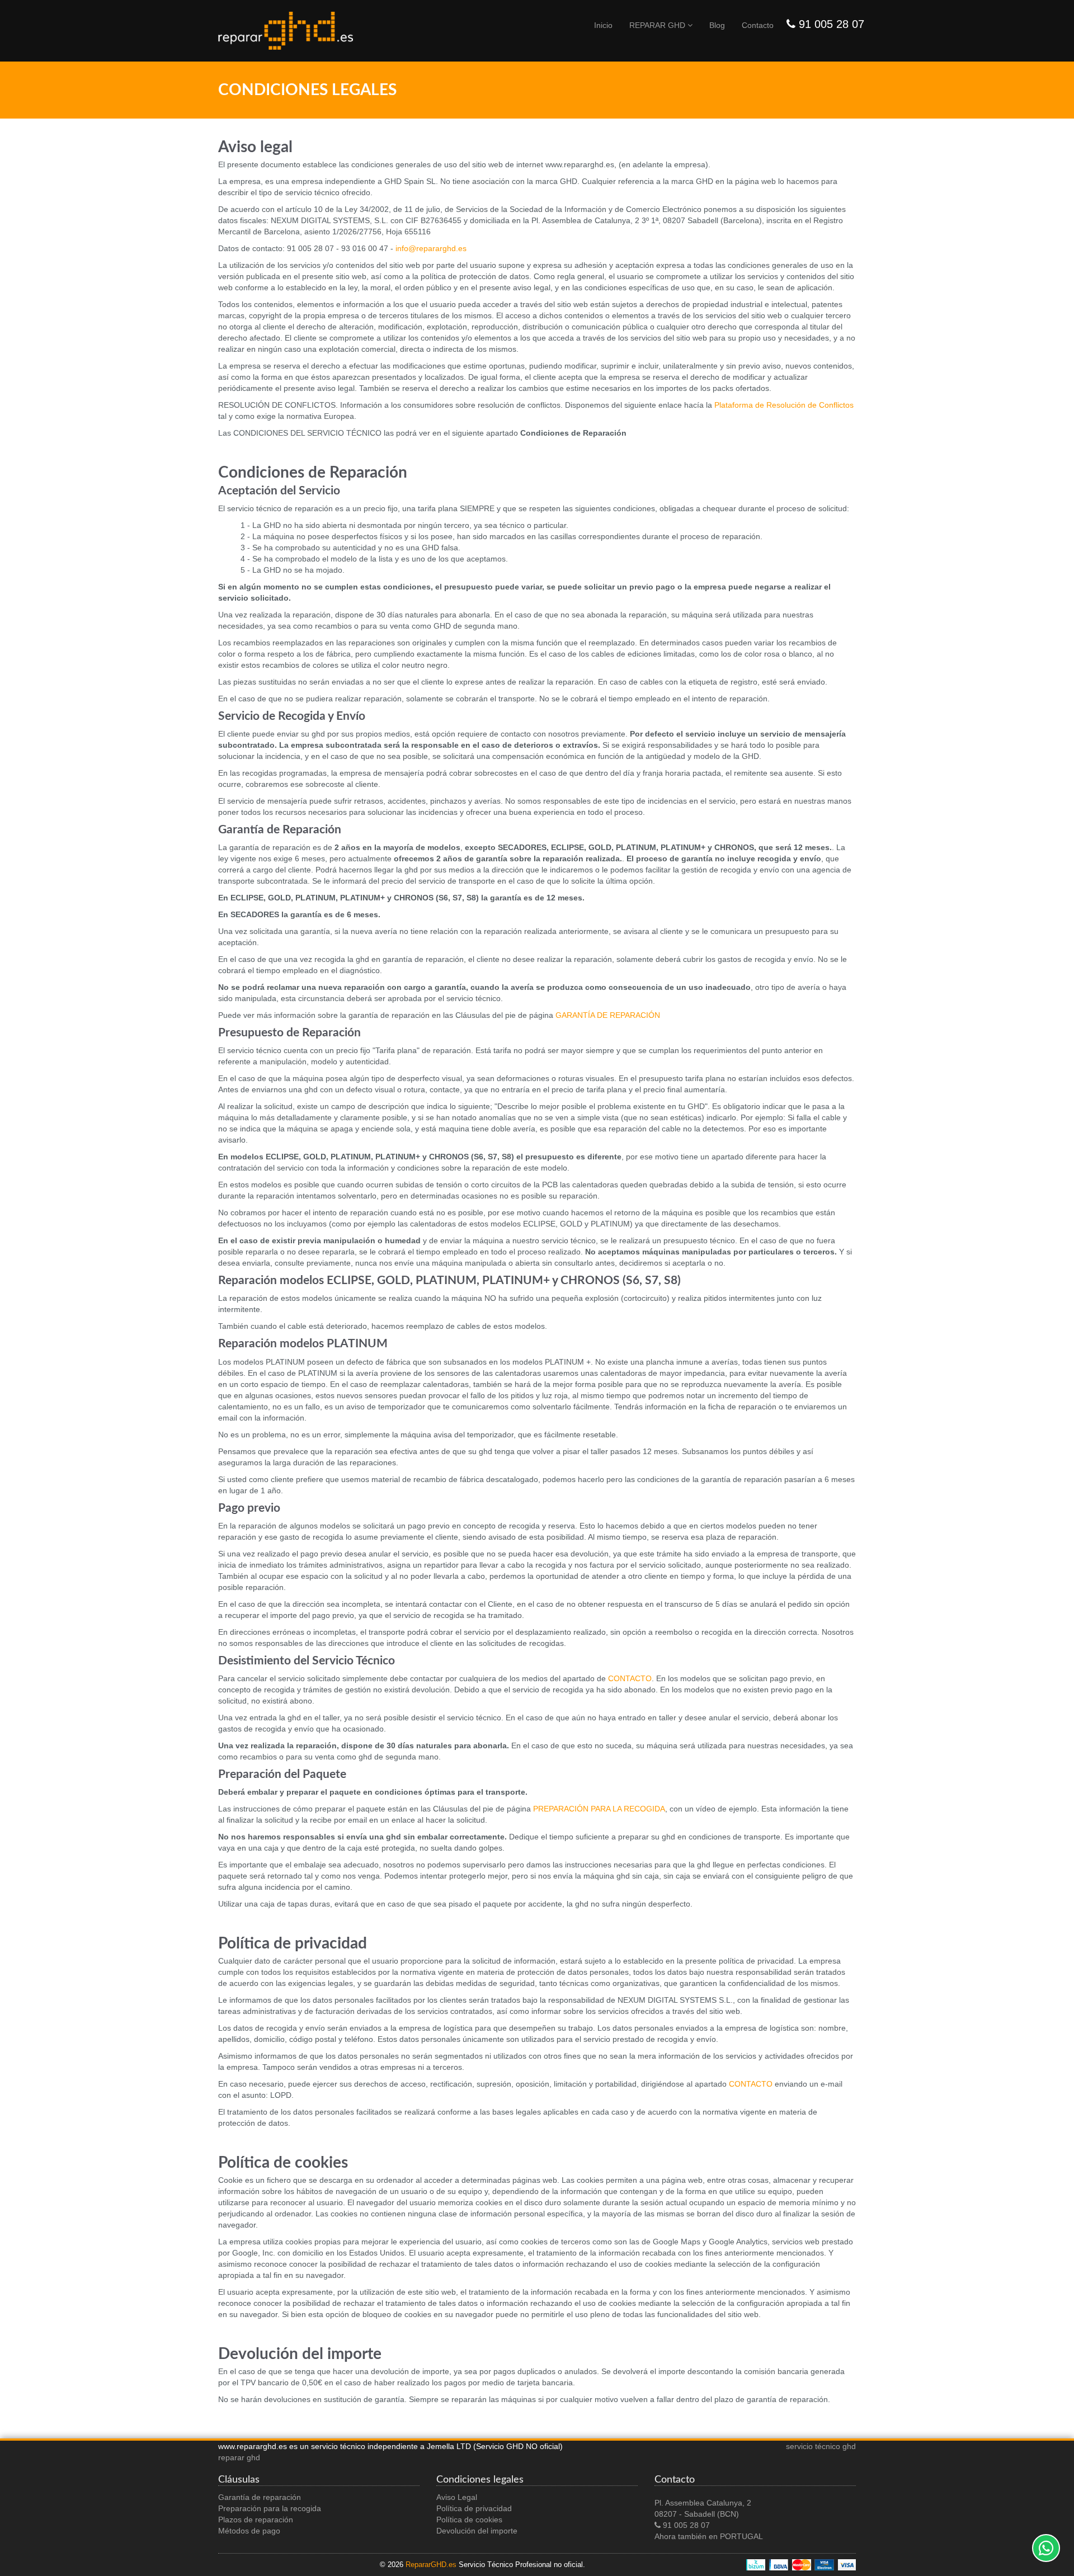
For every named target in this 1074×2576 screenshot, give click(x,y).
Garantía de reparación (260, 2497)
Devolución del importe (477, 2531)
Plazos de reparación (256, 2520)
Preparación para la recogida (270, 2508)
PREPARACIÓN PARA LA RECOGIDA (599, 1809)
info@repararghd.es (431, 248)
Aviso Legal (457, 2497)
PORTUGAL (741, 2536)
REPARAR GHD (658, 25)
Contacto (758, 25)
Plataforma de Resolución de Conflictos (784, 405)
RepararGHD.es (431, 2565)
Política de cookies (469, 2520)
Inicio (603, 25)
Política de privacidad (474, 2508)
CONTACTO (630, 1678)
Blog (717, 25)
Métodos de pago (249, 2531)
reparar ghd (239, 2457)
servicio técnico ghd (821, 2446)
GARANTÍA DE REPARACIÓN (608, 1015)
